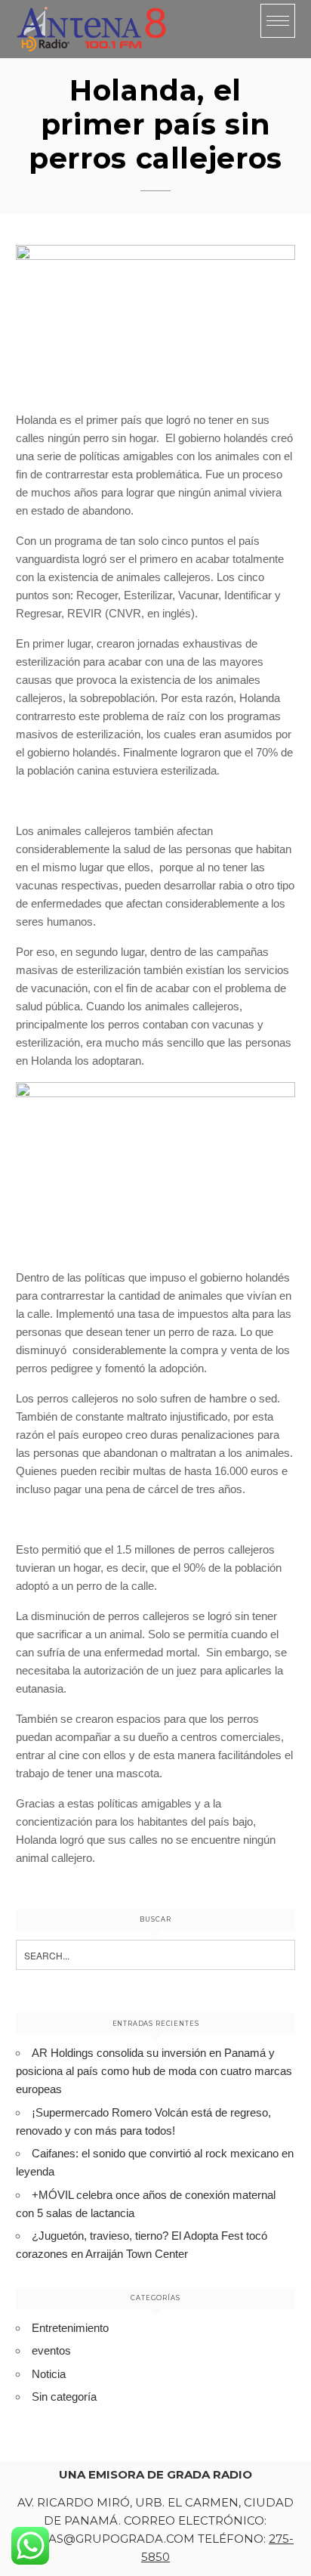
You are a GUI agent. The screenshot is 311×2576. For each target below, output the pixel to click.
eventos (51, 2350)
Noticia (49, 2374)
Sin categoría (64, 2397)
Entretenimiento (70, 2328)
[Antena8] (91, 29)
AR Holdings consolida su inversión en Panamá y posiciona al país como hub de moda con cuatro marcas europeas (154, 2071)
